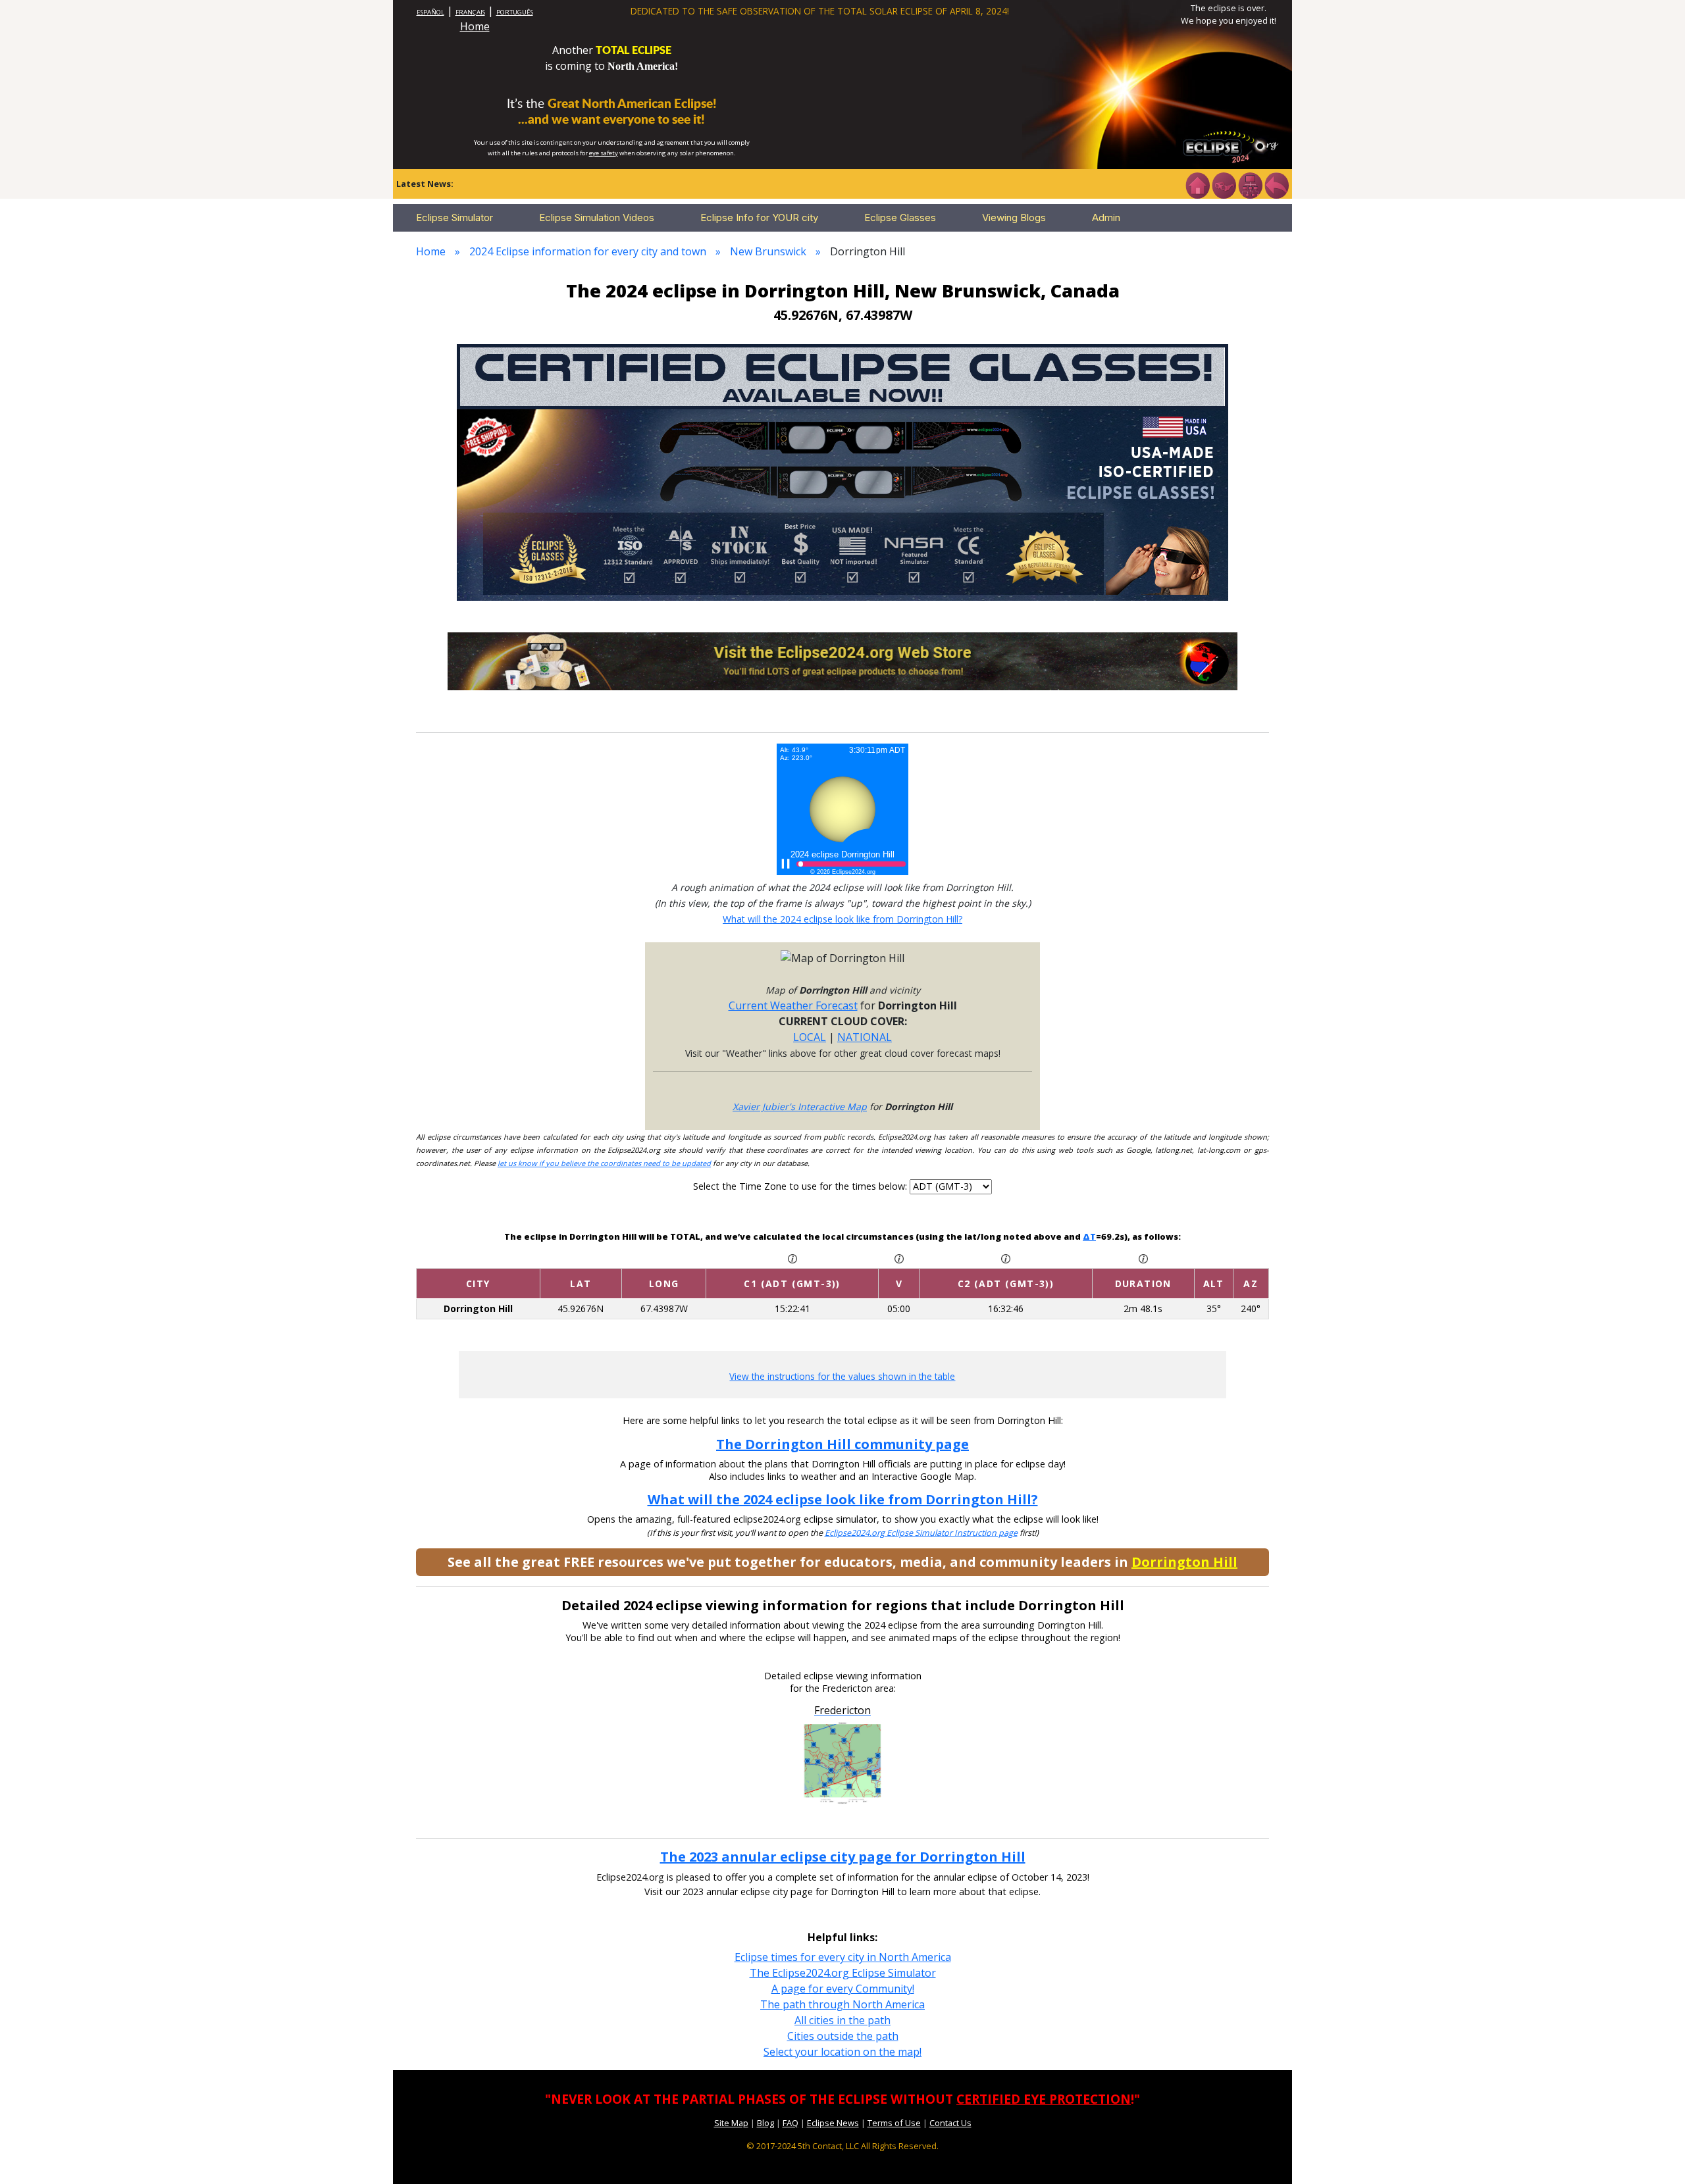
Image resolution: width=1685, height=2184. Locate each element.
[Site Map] (1250, 184)
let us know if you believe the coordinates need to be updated (604, 1163)
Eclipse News (833, 2123)
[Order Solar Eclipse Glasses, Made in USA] (842, 471)
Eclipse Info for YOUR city (759, 217)
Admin (1106, 217)
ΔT (1089, 1236)
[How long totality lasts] (1143, 1257)
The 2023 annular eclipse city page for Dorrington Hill (843, 1857)
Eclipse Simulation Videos (597, 217)
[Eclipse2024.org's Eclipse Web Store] (842, 660)
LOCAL (810, 1037)
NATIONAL (865, 1037)
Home (475, 26)
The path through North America (842, 2004)
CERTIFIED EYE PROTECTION (1044, 2099)
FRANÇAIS (470, 12)
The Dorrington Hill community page (842, 1444)
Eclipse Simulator (454, 217)
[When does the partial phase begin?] (792, 1257)
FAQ (791, 2123)
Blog (765, 2123)
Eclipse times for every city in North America (843, 1957)
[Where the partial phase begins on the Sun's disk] (899, 1257)
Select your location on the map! (842, 2052)
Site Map (731, 2123)
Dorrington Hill (1184, 1562)
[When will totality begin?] (1006, 1257)
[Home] (1197, 184)
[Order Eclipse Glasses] (1224, 184)
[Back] (1276, 184)
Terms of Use (894, 2123)
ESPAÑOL (430, 12)
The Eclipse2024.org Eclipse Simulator (843, 1973)
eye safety (604, 153)
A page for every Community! (843, 1989)
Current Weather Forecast (793, 1005)
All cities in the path (842, 2020)
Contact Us (950, 2123)
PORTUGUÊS (515, 12)
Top (1656, 2154)
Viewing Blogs (1014, 217)
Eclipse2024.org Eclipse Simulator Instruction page (921, 1533)
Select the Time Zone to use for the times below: (801, 1186)
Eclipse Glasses (900, 217)
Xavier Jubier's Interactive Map (800, 1106)
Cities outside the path (843, 2036)
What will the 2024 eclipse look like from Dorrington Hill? (842, 919)
